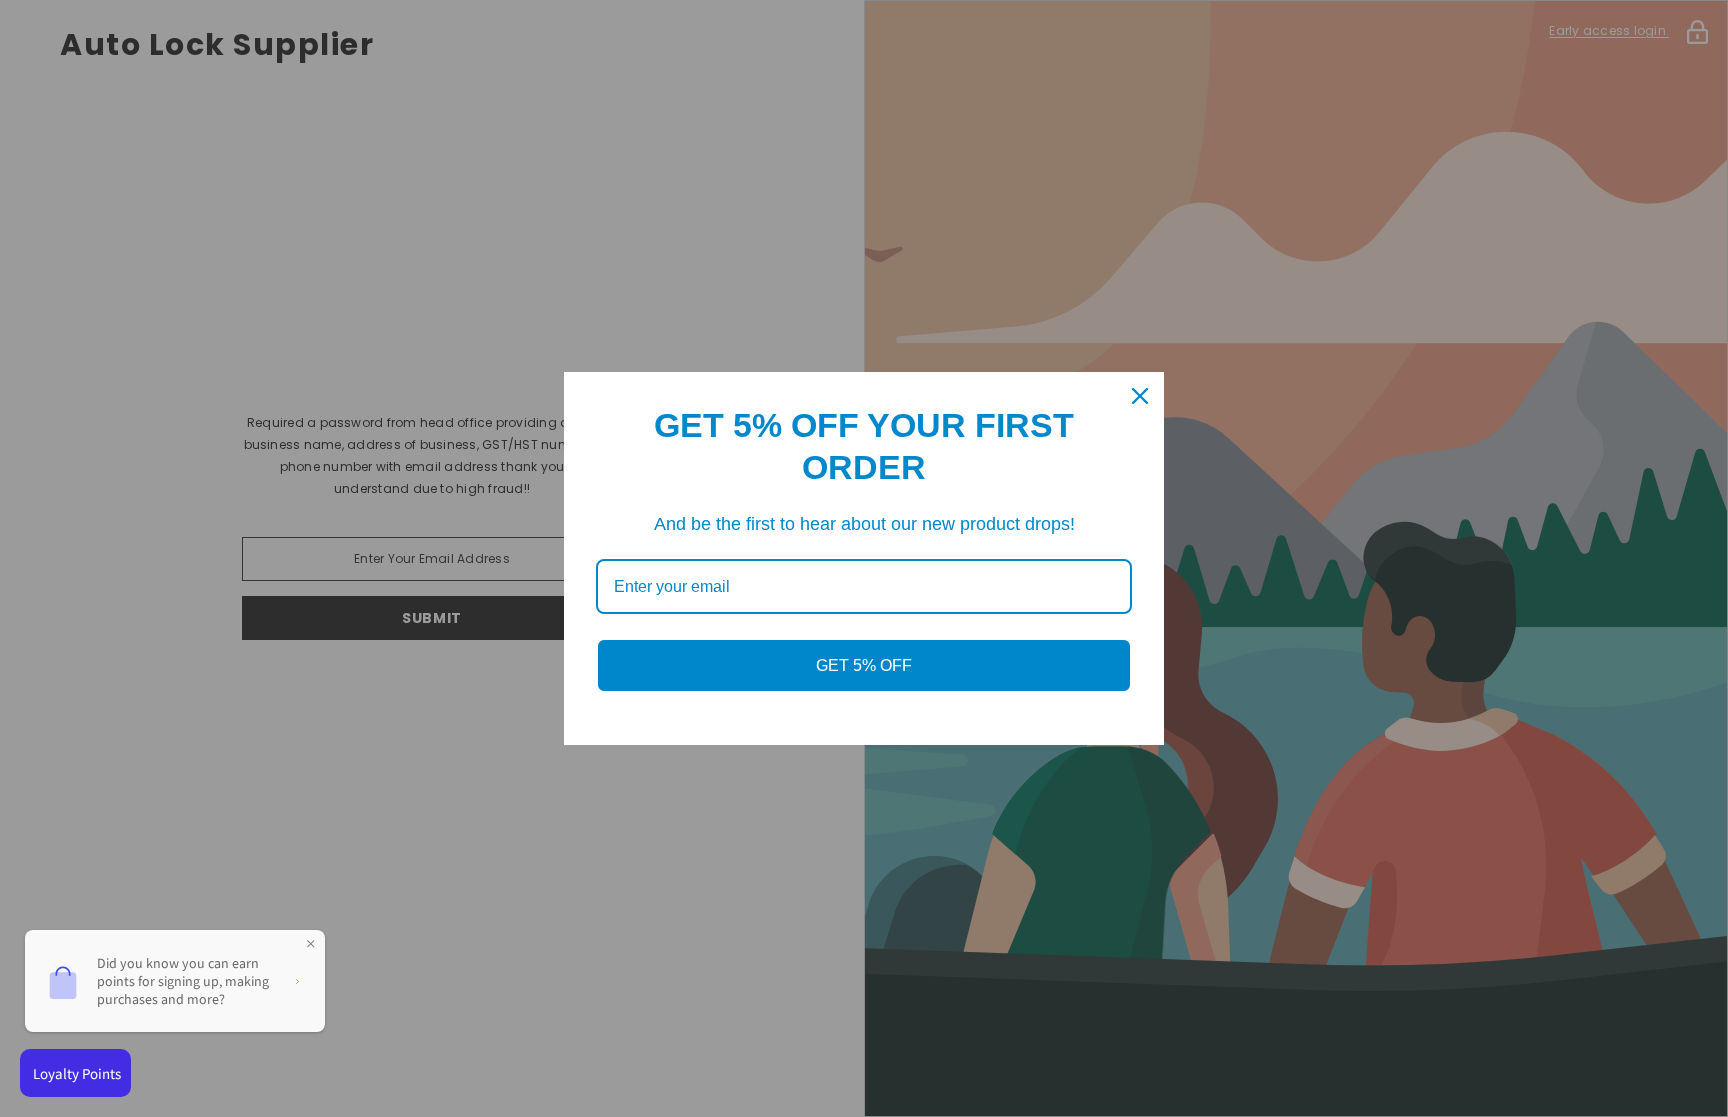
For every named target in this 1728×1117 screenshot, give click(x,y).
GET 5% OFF (864, 665)
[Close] (1140, 396)
